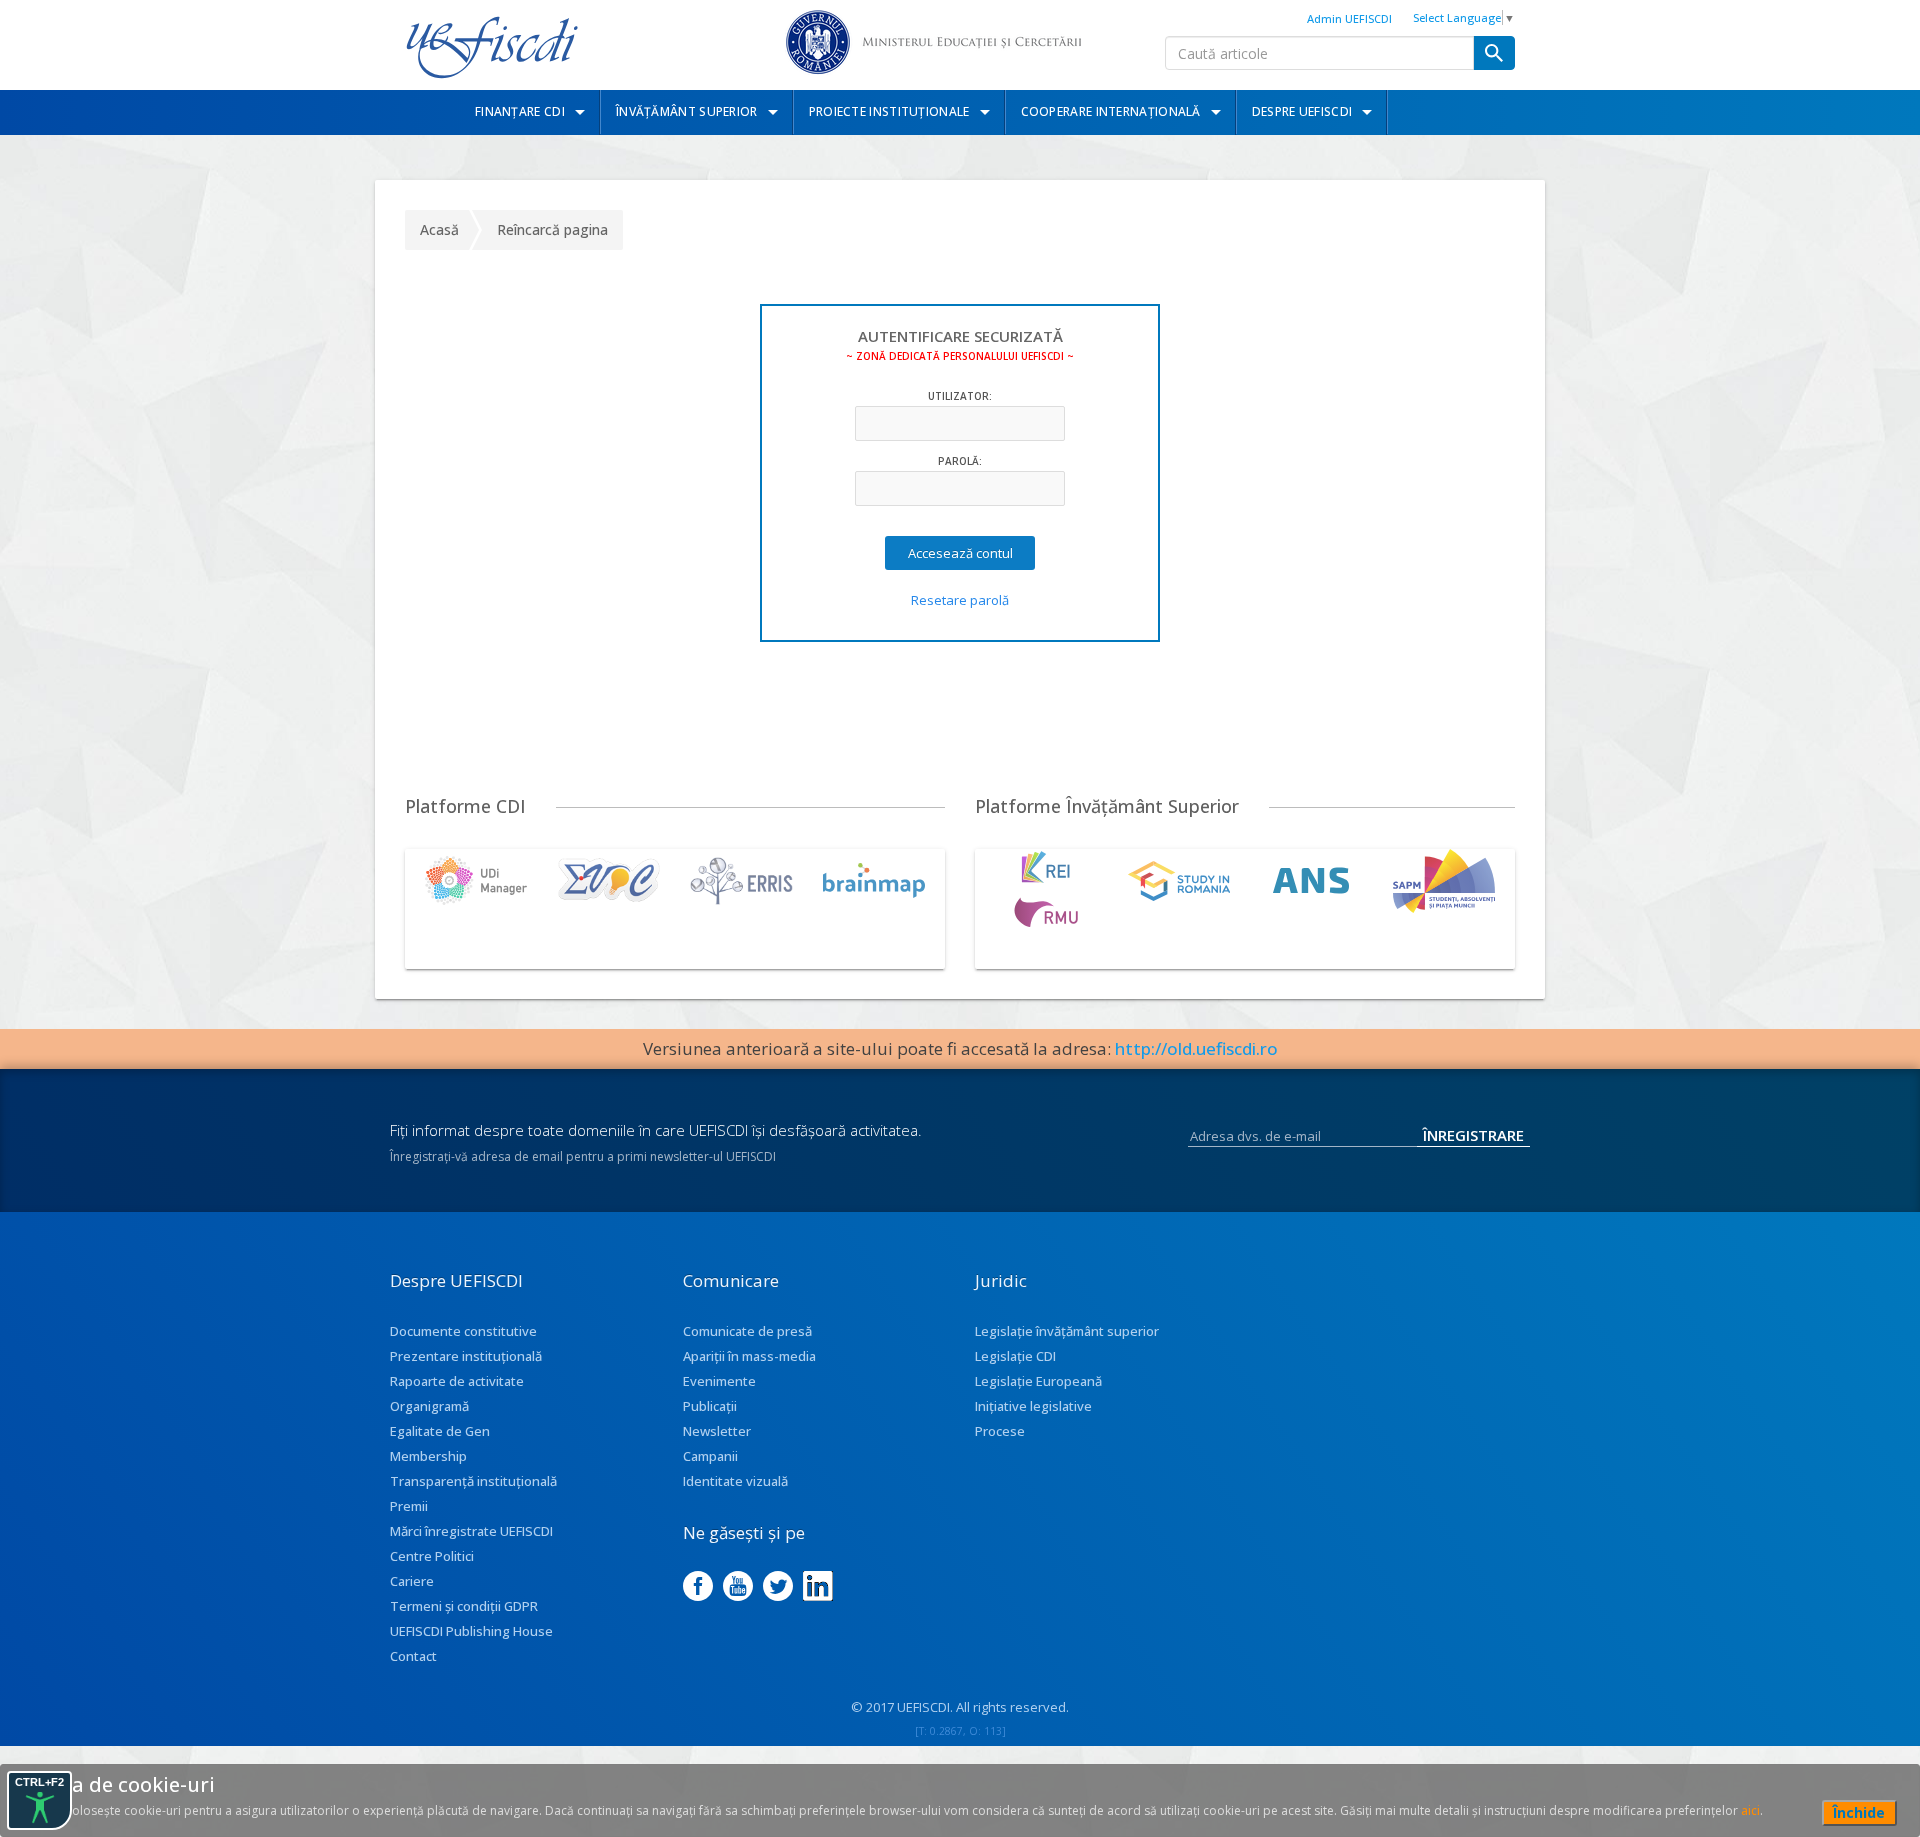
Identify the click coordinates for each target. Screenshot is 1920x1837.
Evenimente (719, 1381)
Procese (1000, 1431)
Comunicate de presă (747, 1331)
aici (1750, 1810)
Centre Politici (432, 1556)
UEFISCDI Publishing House (471, 1631)
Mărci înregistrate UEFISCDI (471, 1531)
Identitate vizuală (735, 1481)
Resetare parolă (960, 600)
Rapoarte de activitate (457, 1381)
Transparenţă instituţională (473, 1481)
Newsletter (717, 1431)
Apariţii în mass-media (749, 1356)
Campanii (710, 1456)
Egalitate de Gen (440, 1431)
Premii (409, 1506)
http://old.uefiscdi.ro (1196, 1048)
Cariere (412, 1581)
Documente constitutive (463, 1331)
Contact (413, 1656)
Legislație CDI (1015, 1356)
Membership (428, 1456)
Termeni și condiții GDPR (464, 1606)
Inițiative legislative (1033, 1406)
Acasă (439, 229)
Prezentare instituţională (466, 1356)
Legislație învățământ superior (1067, 1331)
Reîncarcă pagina (552, 229)
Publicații (710, 1406)
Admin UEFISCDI (1349, 18)
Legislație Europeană (1038, 1381)
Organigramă (429, 1406)
